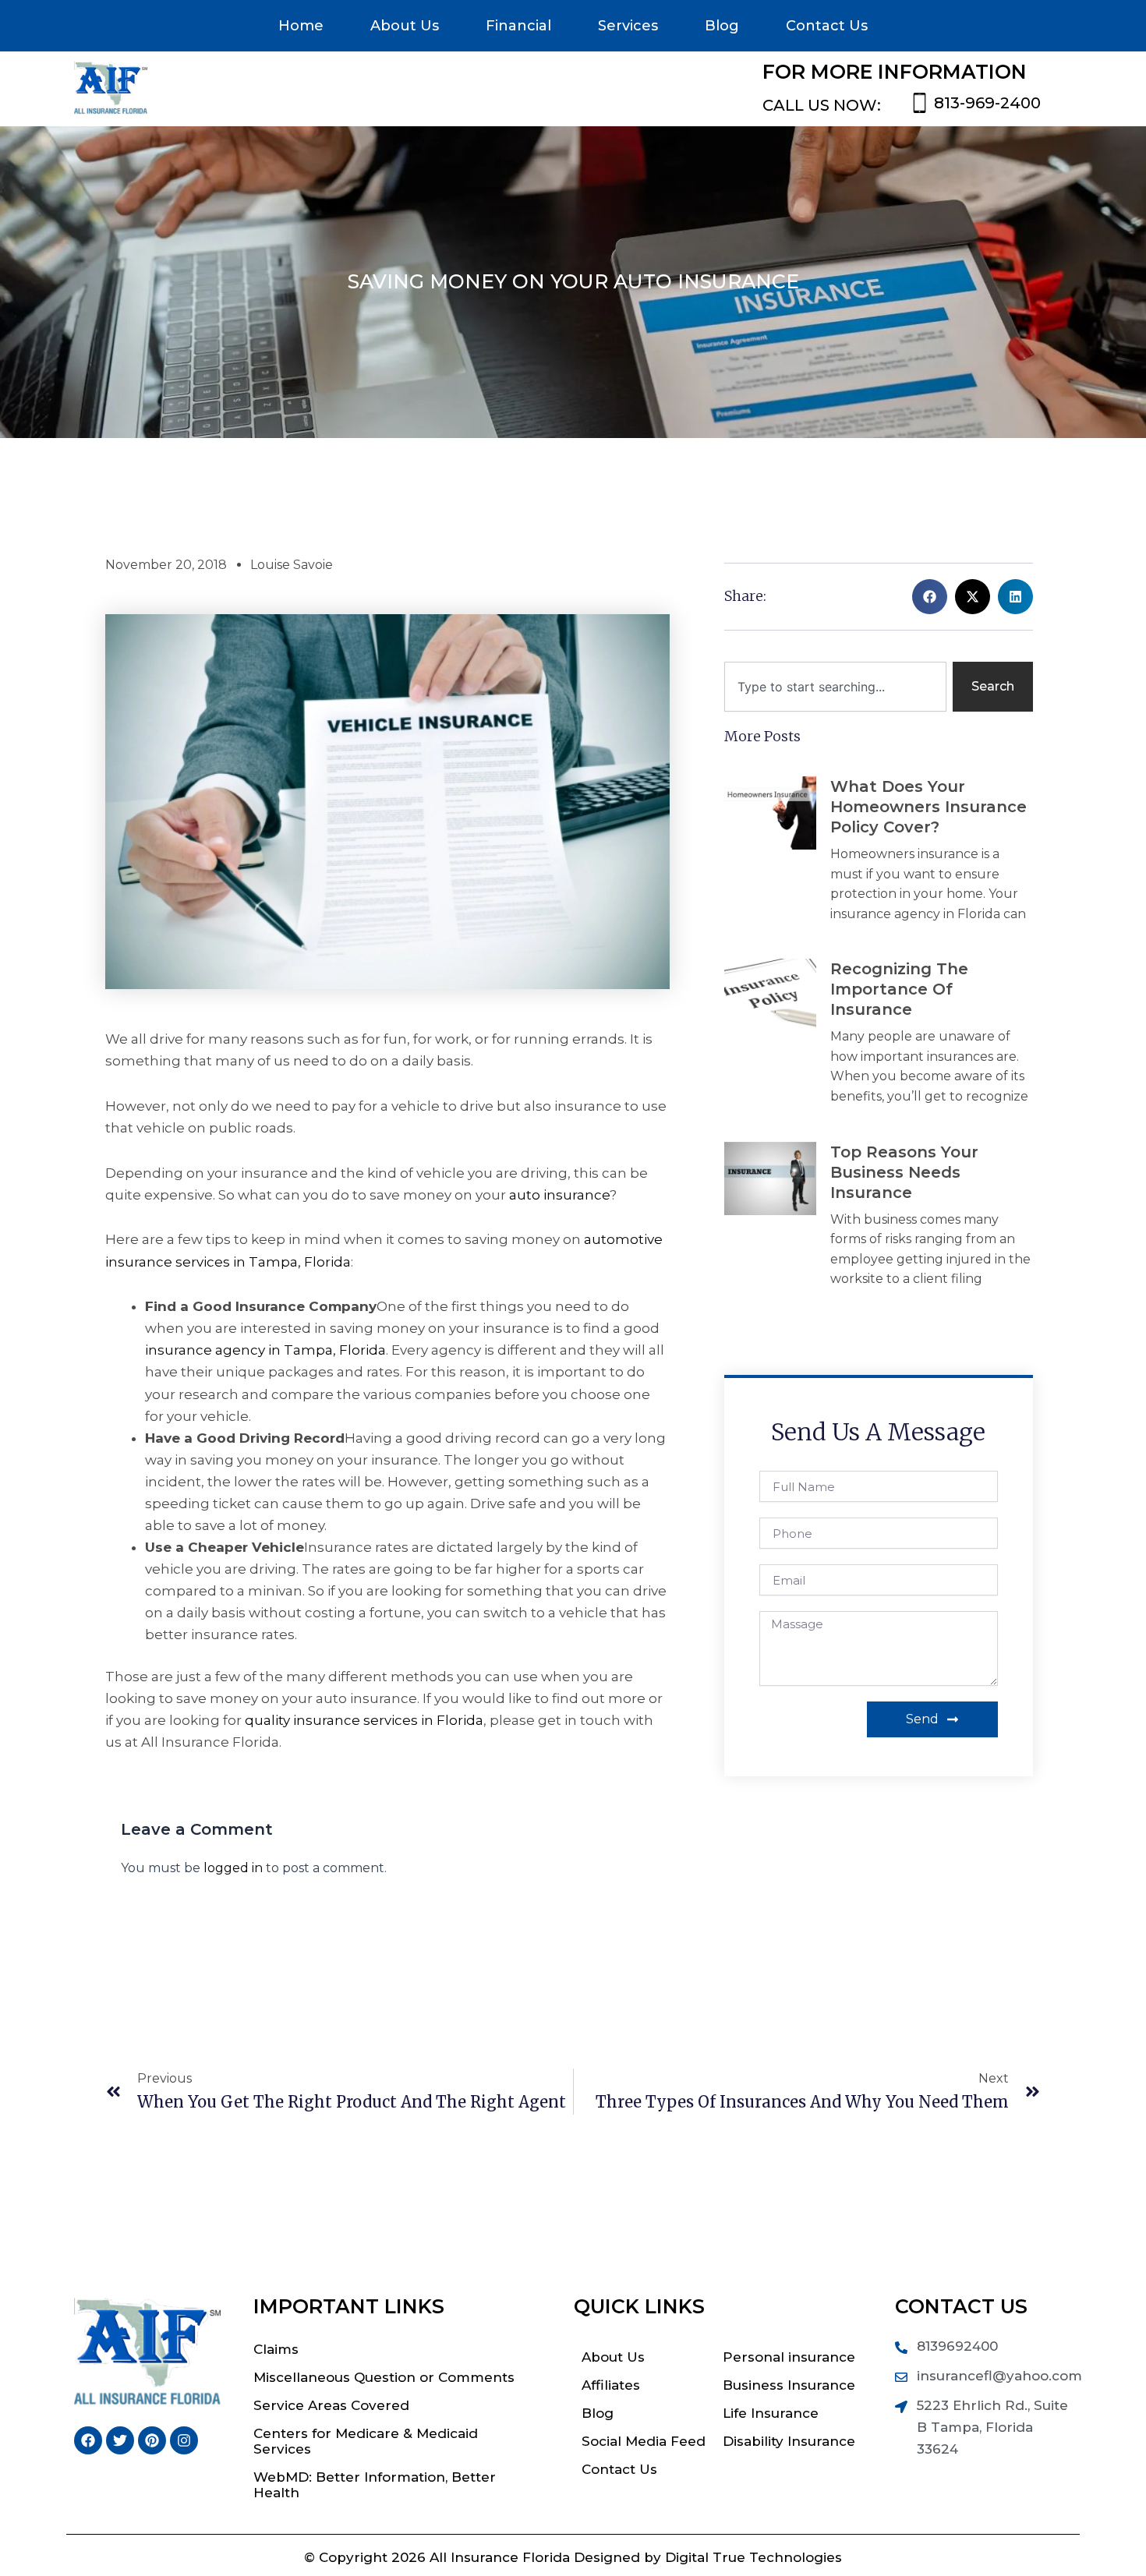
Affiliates (611, 2385)
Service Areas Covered (331, 2405)
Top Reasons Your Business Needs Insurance (904, 1172)
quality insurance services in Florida (364, 1720)
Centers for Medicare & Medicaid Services (366, 2441)
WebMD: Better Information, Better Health (375, 2485)
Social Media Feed (644, 2441)
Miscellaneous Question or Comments (384, 2377)
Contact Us (827, 26)
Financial (518, 26)
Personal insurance (789, 2357)
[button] (930, 597)
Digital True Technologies (753, 2557)
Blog (722, 26)
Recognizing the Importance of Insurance (899, 989)
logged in (233, 1868)
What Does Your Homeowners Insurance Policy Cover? (928, 807)
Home (301, 26)
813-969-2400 (987, 103)
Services (628, 26)
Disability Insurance (789, 2441)
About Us (405, 26)
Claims (276, 2349)
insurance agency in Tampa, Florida (265, 1350)
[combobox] (835, 687)
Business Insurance (789, 2385)
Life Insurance (771, 2413)
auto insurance (559, 1195)
